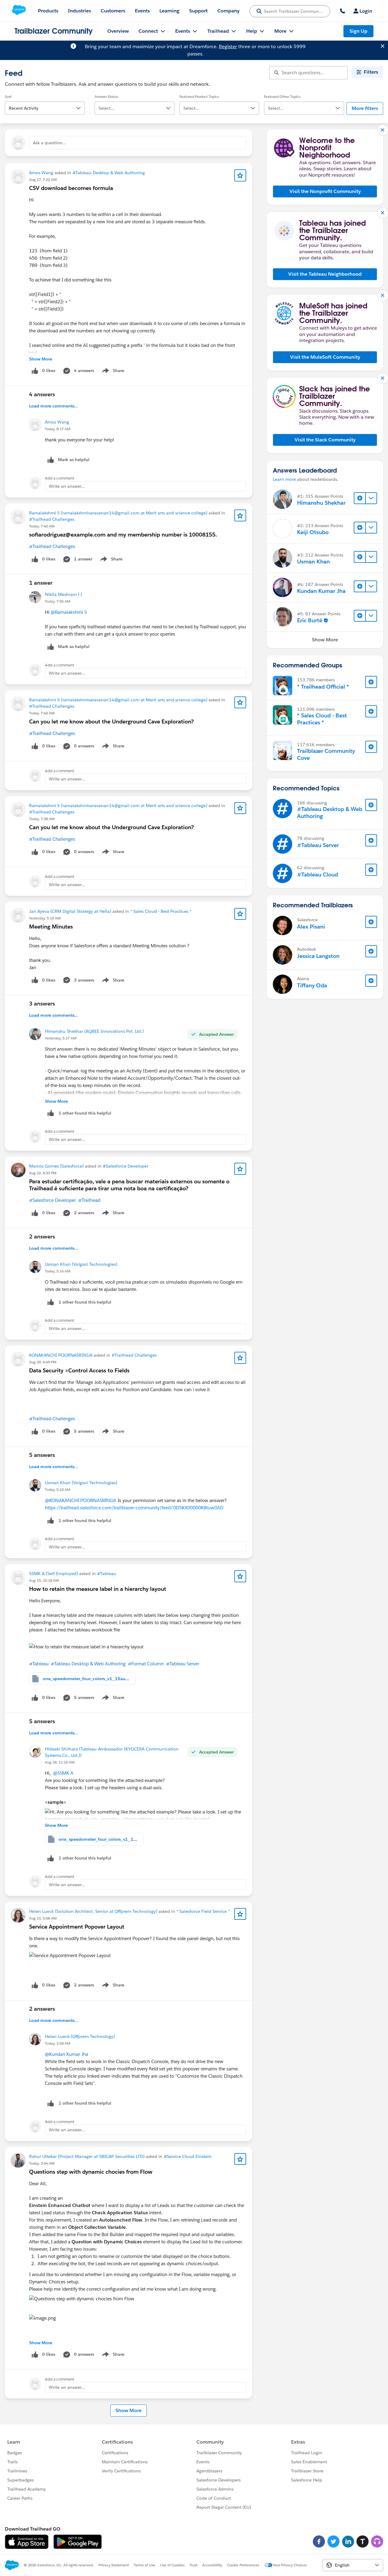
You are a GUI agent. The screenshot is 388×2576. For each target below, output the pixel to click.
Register (228, 47)
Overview (118, 31)
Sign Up (358, 31)
